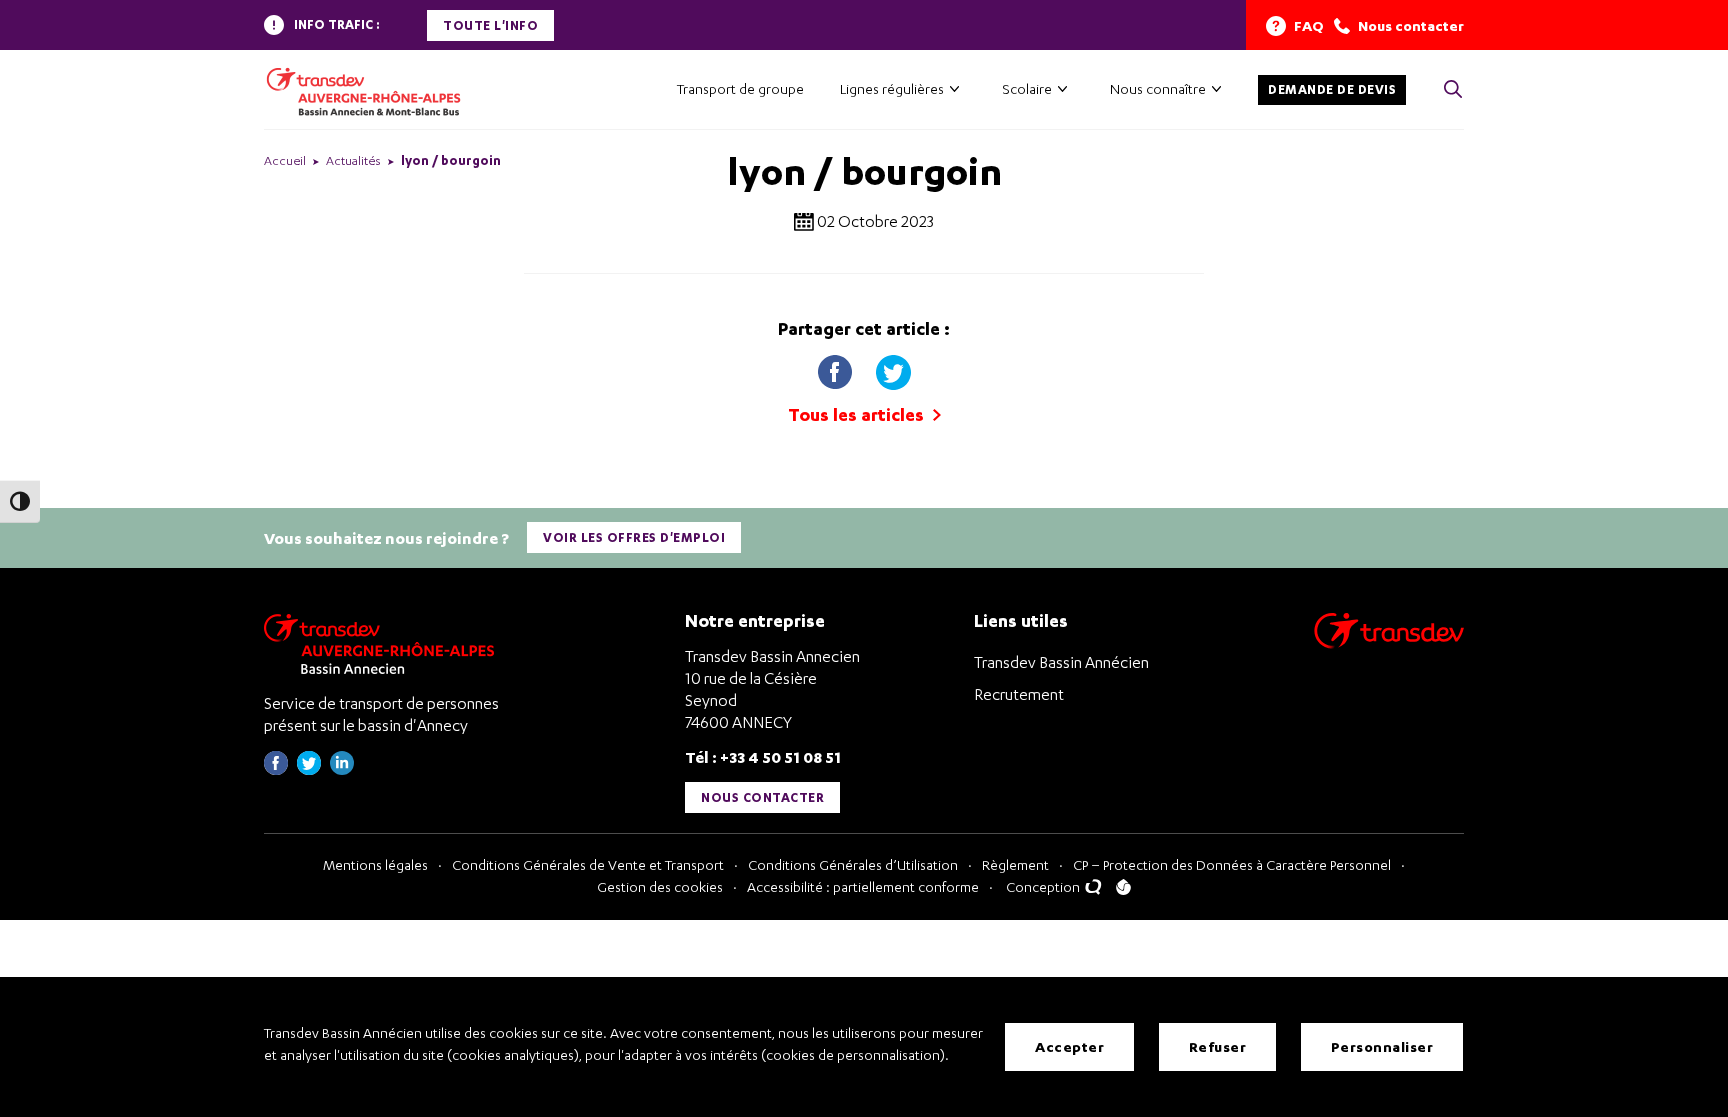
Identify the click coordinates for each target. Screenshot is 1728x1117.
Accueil (285, 160)
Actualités (353, 160)
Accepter (1069, 1046)
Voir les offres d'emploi (634, 537)
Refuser (1218, 1046)
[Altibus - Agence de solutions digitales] (1123, 887)
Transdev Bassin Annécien (1061, 662)
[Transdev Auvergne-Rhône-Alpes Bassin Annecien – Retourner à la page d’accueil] (384, 643)
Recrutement (1019, 694)
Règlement (1015, 864)
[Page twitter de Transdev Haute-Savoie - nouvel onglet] (309, 769)
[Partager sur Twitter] (893, 367)
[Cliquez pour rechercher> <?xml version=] (1453, 90)
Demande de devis (1332, 89)
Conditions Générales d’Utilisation (853, 864)
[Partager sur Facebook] (837, 367)
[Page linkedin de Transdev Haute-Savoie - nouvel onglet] (342, 769)
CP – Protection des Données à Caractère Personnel (1232, 864)
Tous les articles (858, 414)
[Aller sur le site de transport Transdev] (1389, 643)
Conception (1044, 886)
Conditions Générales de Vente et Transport (588, 864)
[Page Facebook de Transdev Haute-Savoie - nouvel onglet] (276, 769)
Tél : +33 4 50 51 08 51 (763, 756)
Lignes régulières (892, 88)
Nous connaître (1158, 88)
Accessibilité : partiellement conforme (863, 886)
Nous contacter (762, 797)
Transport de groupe (740, 88)
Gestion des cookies (660, 886)
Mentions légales (375, 864)
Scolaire (1027, 88)
